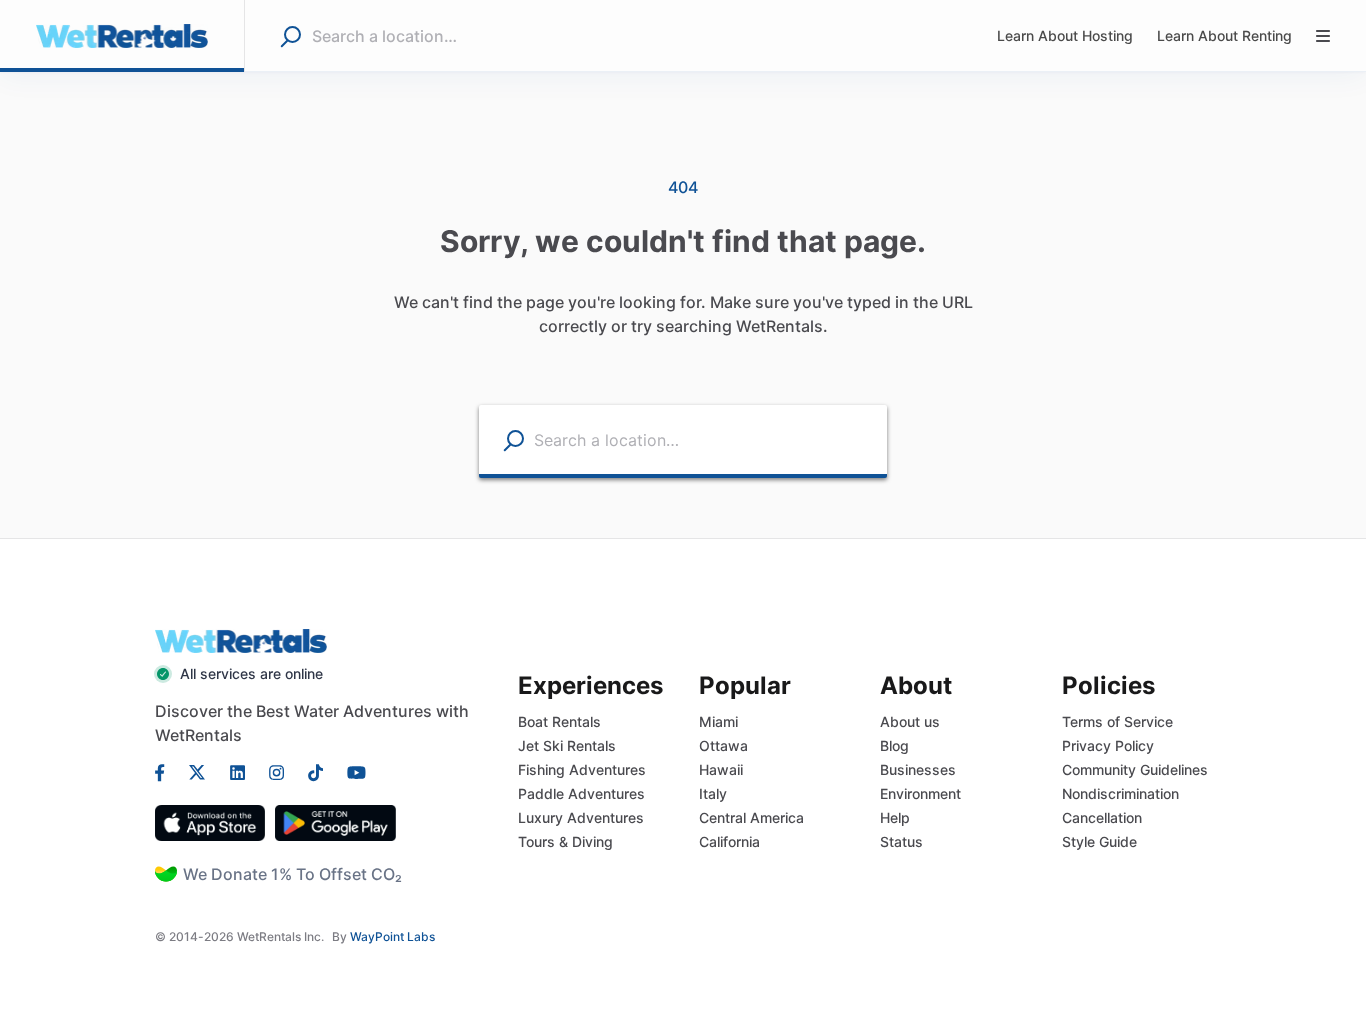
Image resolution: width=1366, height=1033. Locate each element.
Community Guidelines (1135, 769)
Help (895, 817)
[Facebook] (166, 771)
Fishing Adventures (582, 769)
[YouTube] (350, 771)
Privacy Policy (1108, 745)
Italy (713, 793)
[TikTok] (315, 771)
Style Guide (1099, 841)
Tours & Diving (565, 841)
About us (910, 721)
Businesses (918, 769)
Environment (920, 793)
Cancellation (1102, 817)
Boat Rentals (559, 721)
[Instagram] (276, 771)
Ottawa (723, 745)
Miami (718, 721)
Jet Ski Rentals (567, 745)
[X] (197, 771)
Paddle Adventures (581, 793)
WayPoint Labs (392, 936)
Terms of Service (1117, 721)
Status (901, 841)
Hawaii (721, 769)
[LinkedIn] (237, 771)
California (729, 841)
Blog (894, 745)
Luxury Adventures (581, 817)
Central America (751, 817)
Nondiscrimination (1120, 793)
